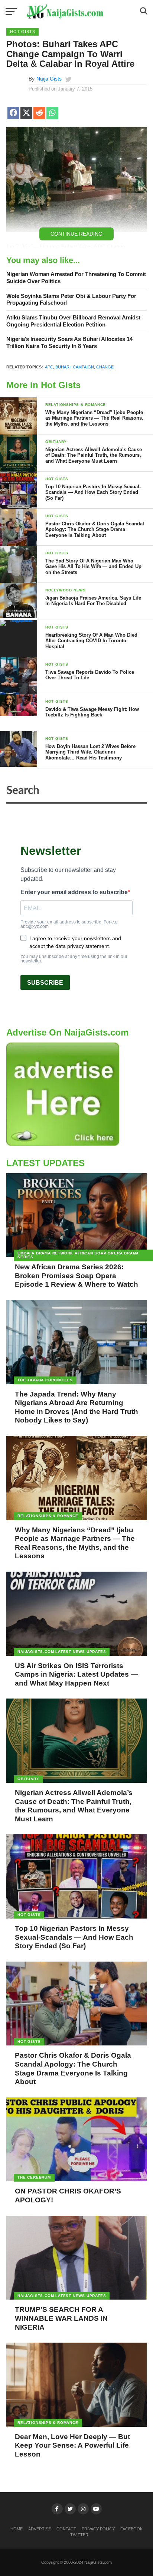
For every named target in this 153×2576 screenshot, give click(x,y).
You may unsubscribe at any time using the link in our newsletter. (74, 959)
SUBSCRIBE (45, 983)
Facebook (131, 2529)
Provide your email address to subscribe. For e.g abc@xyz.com (69, 924)
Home (17, 2529)
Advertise (40, 2529)
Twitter (79, 2535)
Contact (66, 2529)
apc (49, 367)
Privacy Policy (98, 2529)
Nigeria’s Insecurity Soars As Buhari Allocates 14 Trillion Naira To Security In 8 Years (69, 342)
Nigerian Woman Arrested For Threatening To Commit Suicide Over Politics (76, 278)
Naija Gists (49, 79)
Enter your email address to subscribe (74, 892)
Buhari (63, 367)
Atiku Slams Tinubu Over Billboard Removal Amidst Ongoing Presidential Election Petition (73, 321)
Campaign (83, 367)
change (105, 367)
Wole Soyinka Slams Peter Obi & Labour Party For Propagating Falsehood (71, 299)
